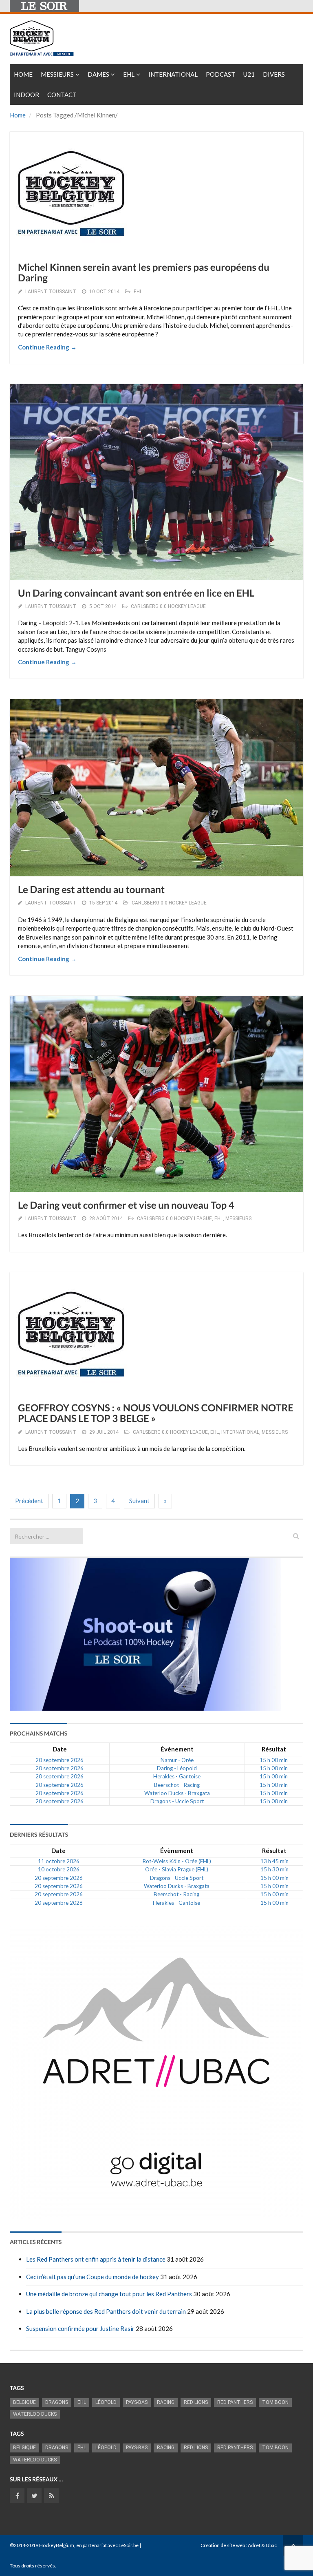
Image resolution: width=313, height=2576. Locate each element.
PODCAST (220, 74)
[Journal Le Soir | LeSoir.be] (44, 6)
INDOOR (26, 95)
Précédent (29, 1501)
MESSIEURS (238, 1218)
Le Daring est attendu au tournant (91, 890)
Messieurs (57, 74)
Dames (98, 74)
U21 (249, 74)
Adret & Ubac (262, 2545)
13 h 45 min (274, 1861)
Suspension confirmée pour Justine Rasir (80, 2328)
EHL (129, 74)
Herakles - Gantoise (177, 1776)
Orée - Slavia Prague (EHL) (177, 1869)
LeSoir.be (129, 2545)
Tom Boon (275, 2402)
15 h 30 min (274, 1869)
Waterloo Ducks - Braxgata (177, 1793)
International (173, 74)
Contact (62, 95)
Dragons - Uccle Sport (177, 1801)
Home (23, 74)
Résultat (274, 1749)
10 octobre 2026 (59, 1869)
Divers (274, 74)
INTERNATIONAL (240, 1432)
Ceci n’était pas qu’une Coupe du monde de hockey (93, 2277)
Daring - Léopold (177, 1768)
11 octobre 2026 (59, 1861)
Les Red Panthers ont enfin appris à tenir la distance (96, 2259)
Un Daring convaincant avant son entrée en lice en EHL (136, 593)
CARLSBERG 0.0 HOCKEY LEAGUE (168, 606)
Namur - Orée (177, 1760)
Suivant (139, 1501)
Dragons (57, 2402)
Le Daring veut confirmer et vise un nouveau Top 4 (126, 1205)
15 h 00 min (274, 1760)
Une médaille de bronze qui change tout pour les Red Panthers (109, 2294)
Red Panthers (235, 2402)
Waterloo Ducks (35, 2414)
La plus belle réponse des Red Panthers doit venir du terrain (106, 2311)
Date (60, 1749)
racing (166, 2402)
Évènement (177, 1749)
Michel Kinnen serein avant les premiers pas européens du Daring (144, 273)
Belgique (24, 2402)
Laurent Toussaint (51, 292)
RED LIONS (196, 2402)
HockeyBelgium (57, 2545)
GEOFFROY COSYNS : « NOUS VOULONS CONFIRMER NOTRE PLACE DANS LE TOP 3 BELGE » (156, 1413)
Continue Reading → (47, 347)
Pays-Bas (137, 2402)
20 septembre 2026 (60, 1760)
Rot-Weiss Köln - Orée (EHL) (177, 1861)
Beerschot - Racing (177, 1785)
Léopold (106, 2402)
